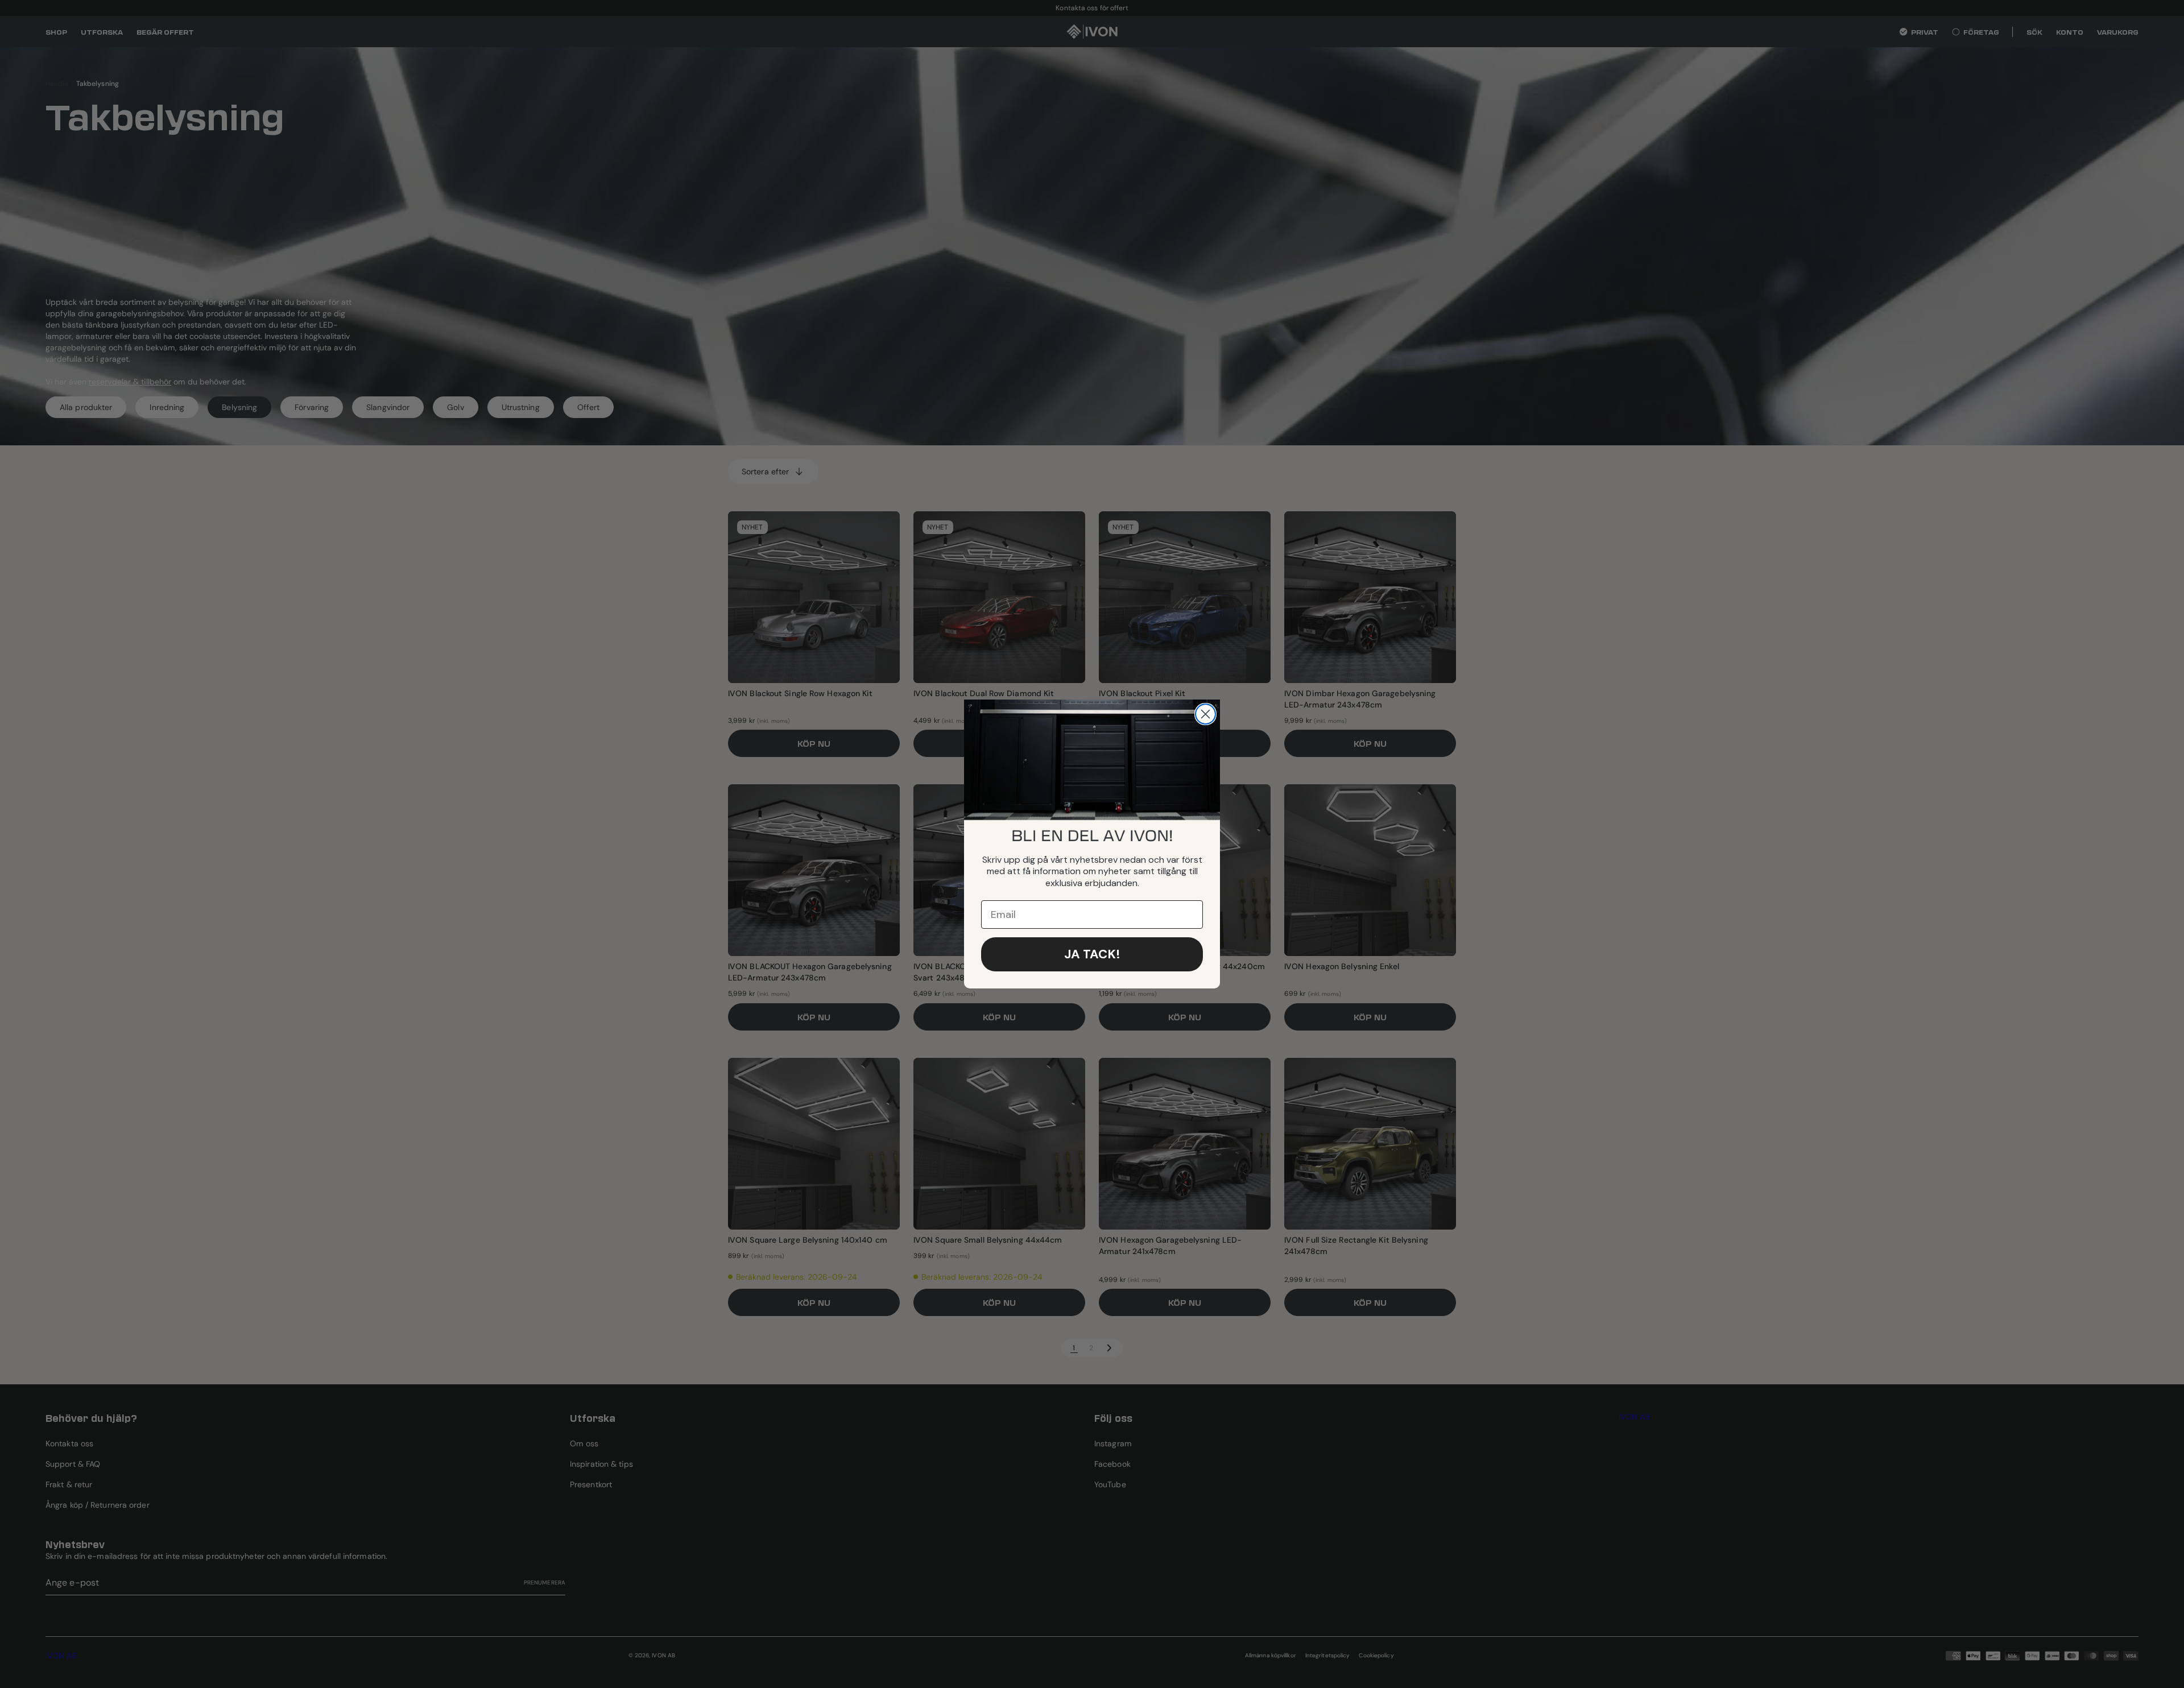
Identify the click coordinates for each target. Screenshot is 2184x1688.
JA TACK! (1092, 954)
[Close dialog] (1205, 714)
